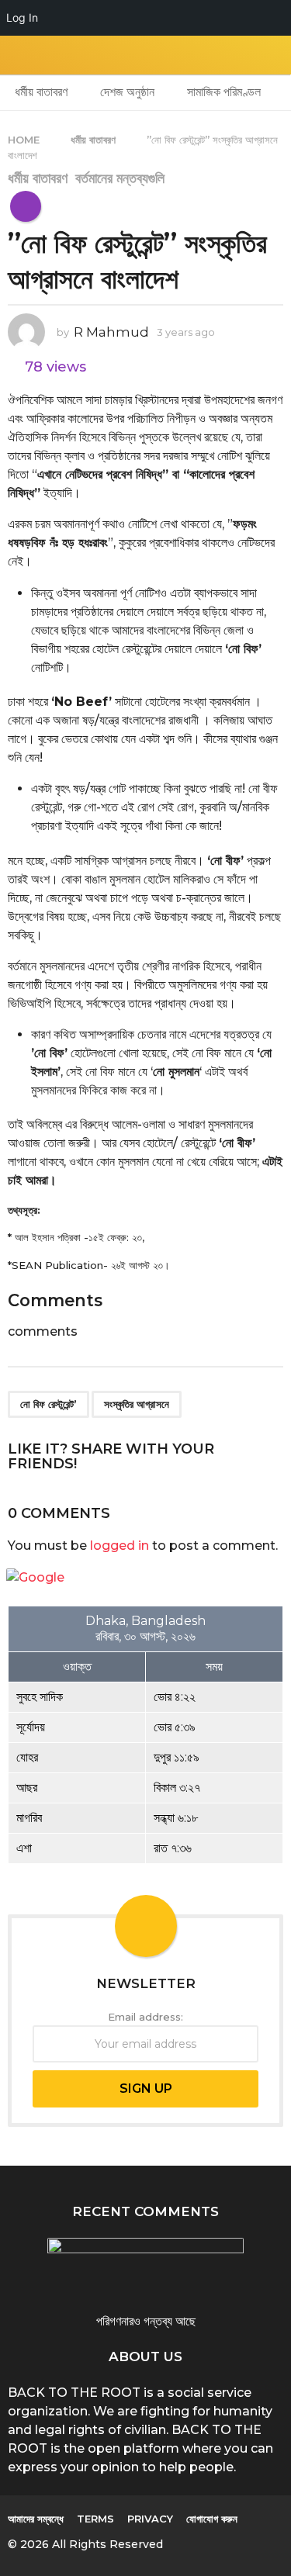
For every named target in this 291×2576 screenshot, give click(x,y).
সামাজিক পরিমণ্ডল (224, 92)
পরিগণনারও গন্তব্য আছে (146, 2321)
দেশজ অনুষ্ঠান (127, 92)
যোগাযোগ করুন (212, 2519)
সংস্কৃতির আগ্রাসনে (137, 1404)
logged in (120, 1546)
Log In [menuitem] (22, 17)
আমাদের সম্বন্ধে (36, 2519)
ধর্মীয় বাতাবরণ (41, 92)
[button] (17, 55)
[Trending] (26, 206)
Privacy (150, 2519)
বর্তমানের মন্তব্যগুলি (120, 178)
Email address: (145, 2017)
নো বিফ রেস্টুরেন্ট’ (48, 1404)
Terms (95, 2519)
